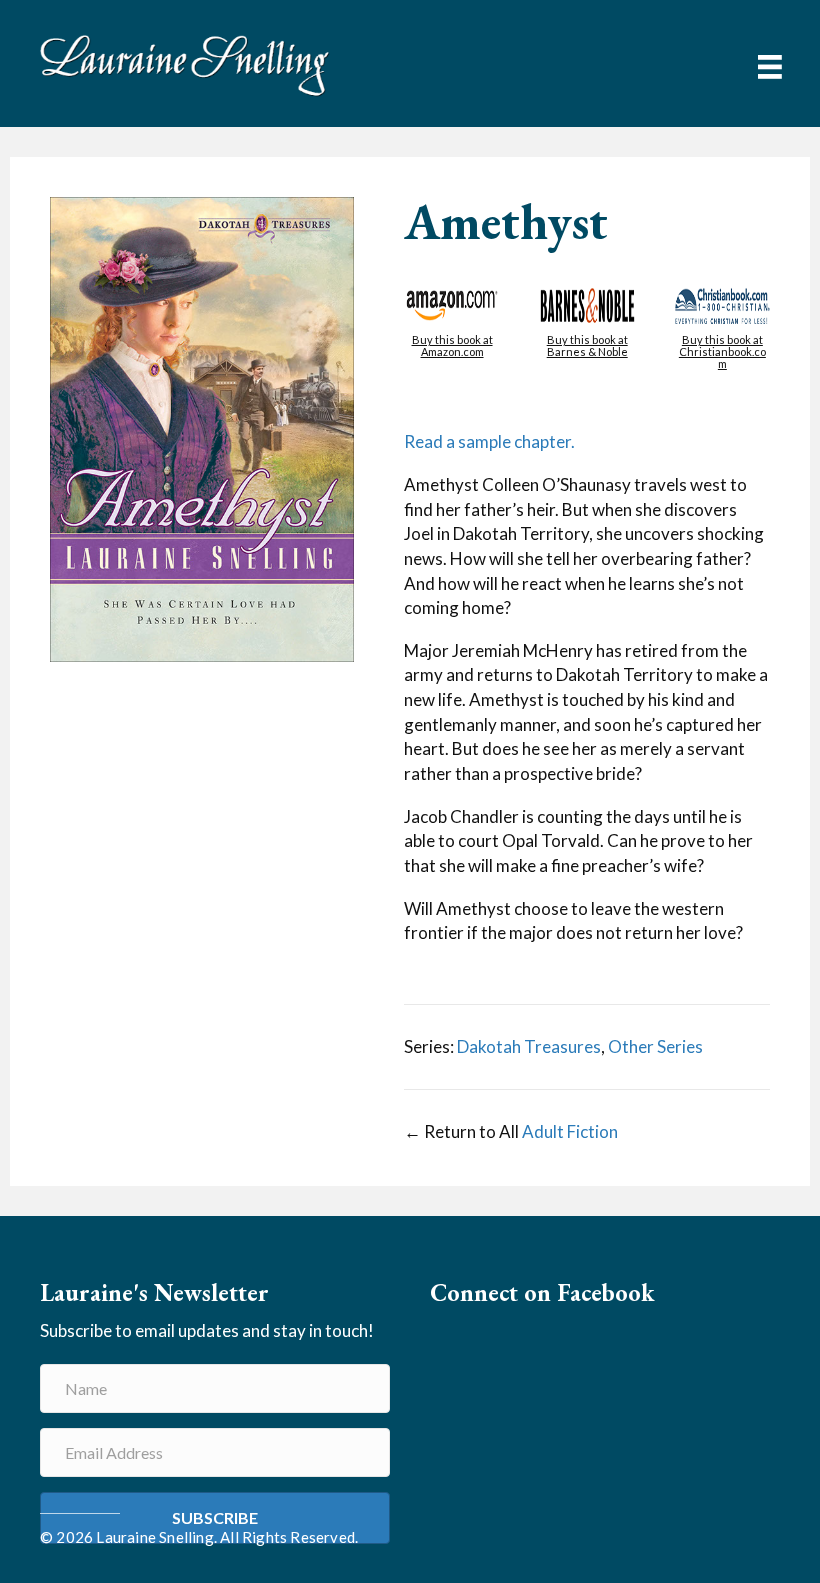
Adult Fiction (570, 1131)
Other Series (655, 1046)
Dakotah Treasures (529, 1046)
